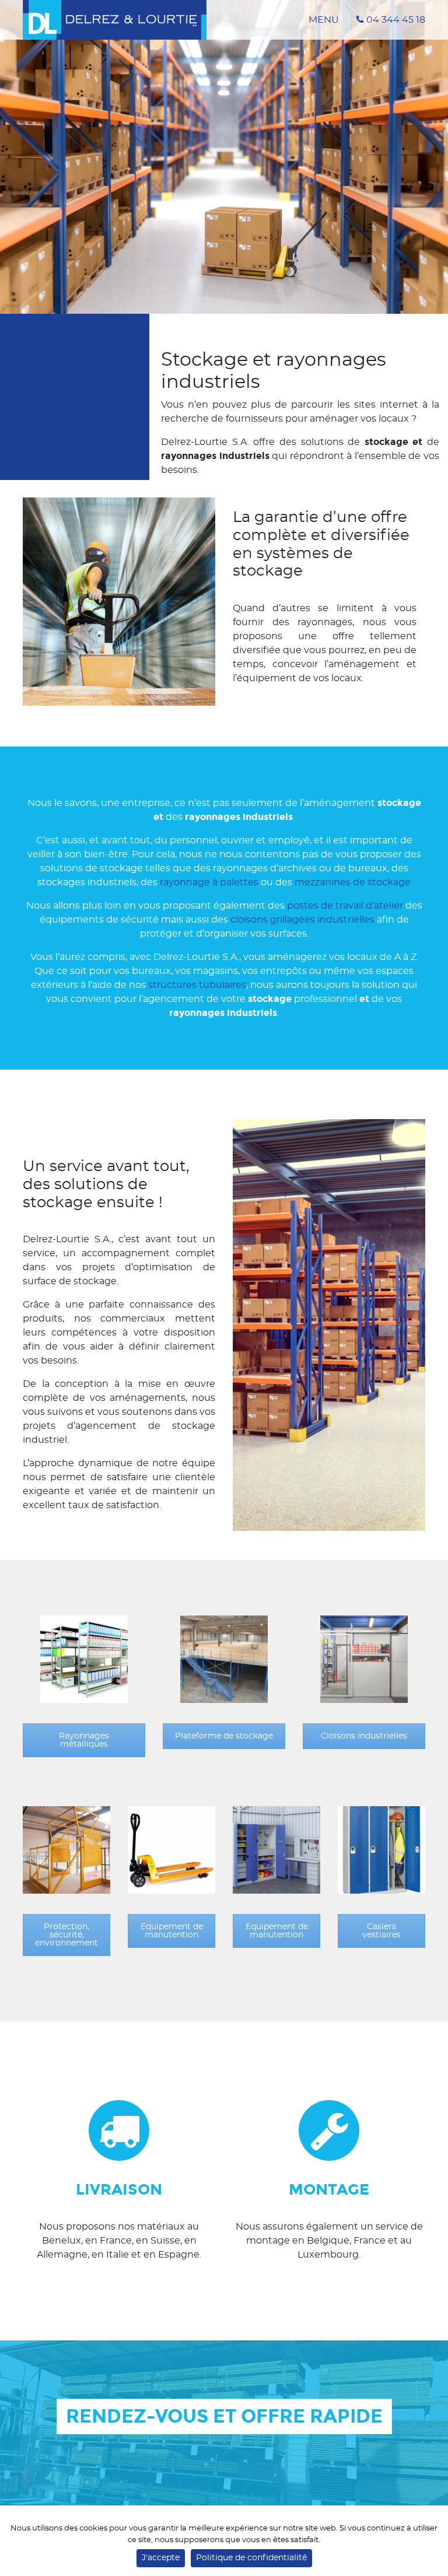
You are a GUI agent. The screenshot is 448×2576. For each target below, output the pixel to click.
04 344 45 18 (395, 20)
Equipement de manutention (172, 1931)
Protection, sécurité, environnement (66, 1935)
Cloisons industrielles (364, 1736)
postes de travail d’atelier (345, 906)
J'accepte (161, 2558)
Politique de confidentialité (251, 2558)
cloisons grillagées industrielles (302, 920)
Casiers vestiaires (381, 1931)
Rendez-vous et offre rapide (224, 2416)
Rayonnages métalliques (84, 1740)
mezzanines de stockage (353, 882)
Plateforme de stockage (224, 1736)
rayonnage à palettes (209, 882)
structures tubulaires (197, 985)
